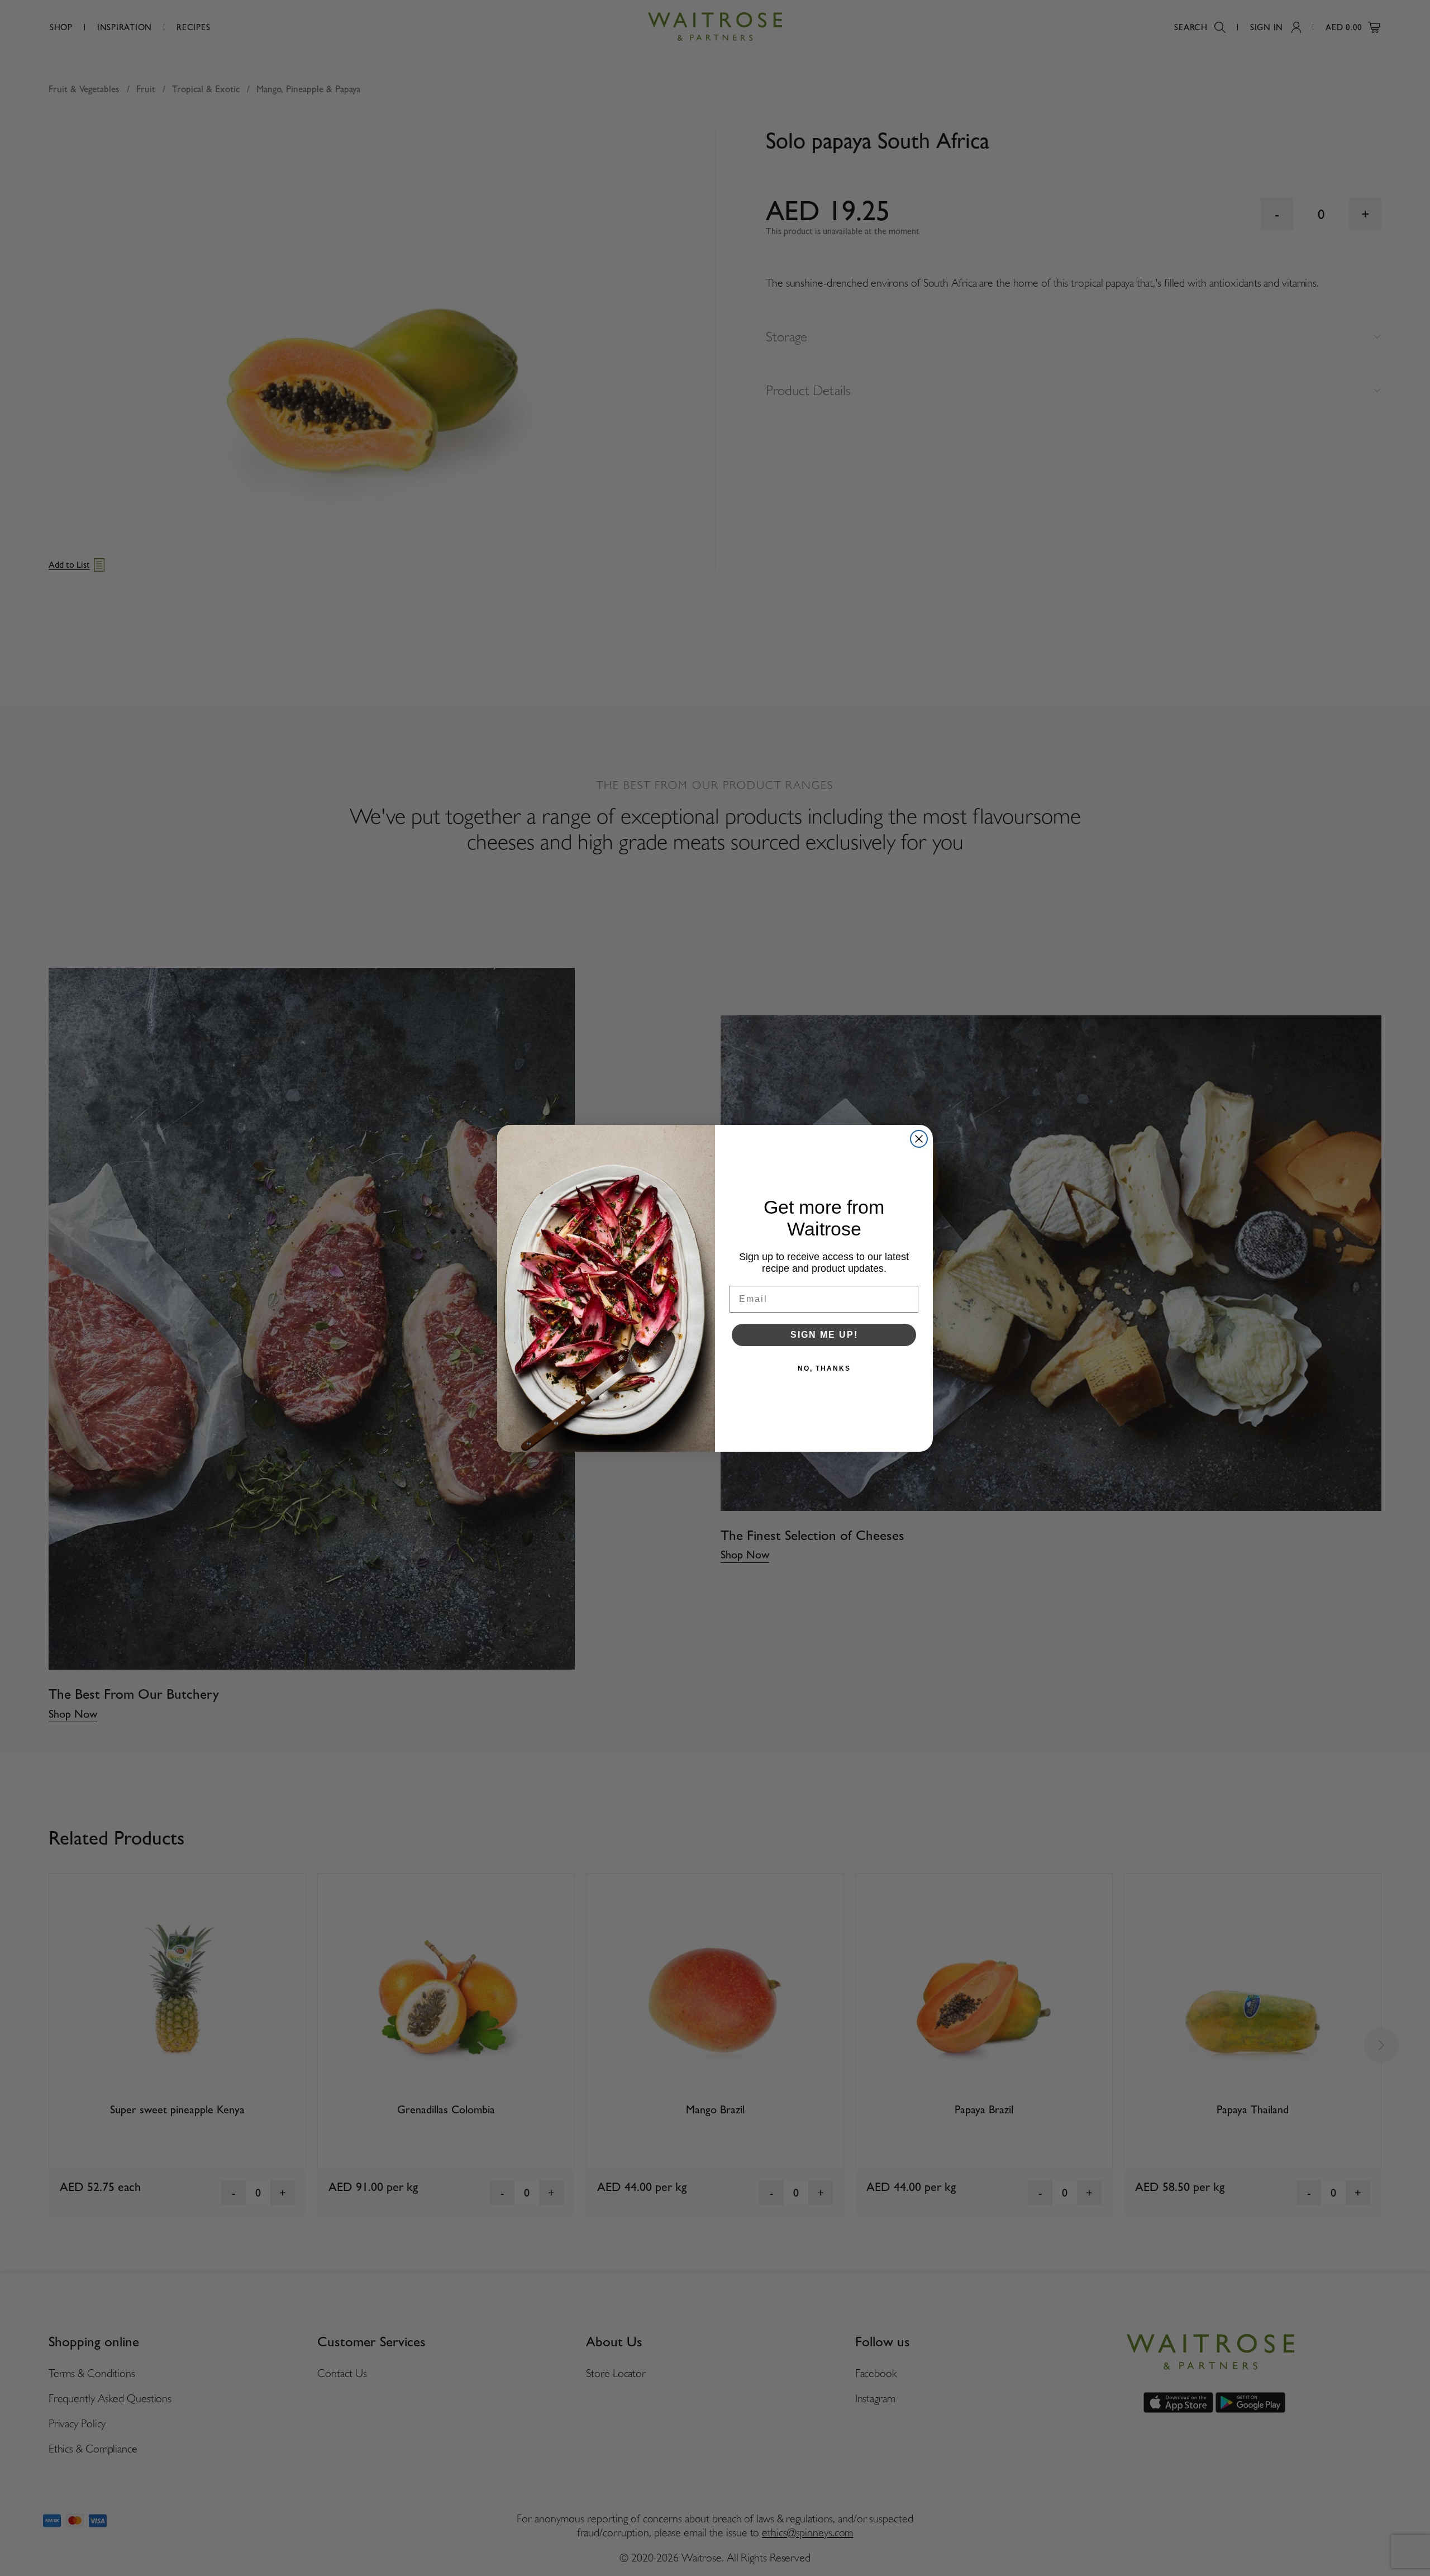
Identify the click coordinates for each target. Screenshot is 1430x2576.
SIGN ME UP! (824, 1335)
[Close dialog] (919, 1139)
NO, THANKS (824, 1368)
